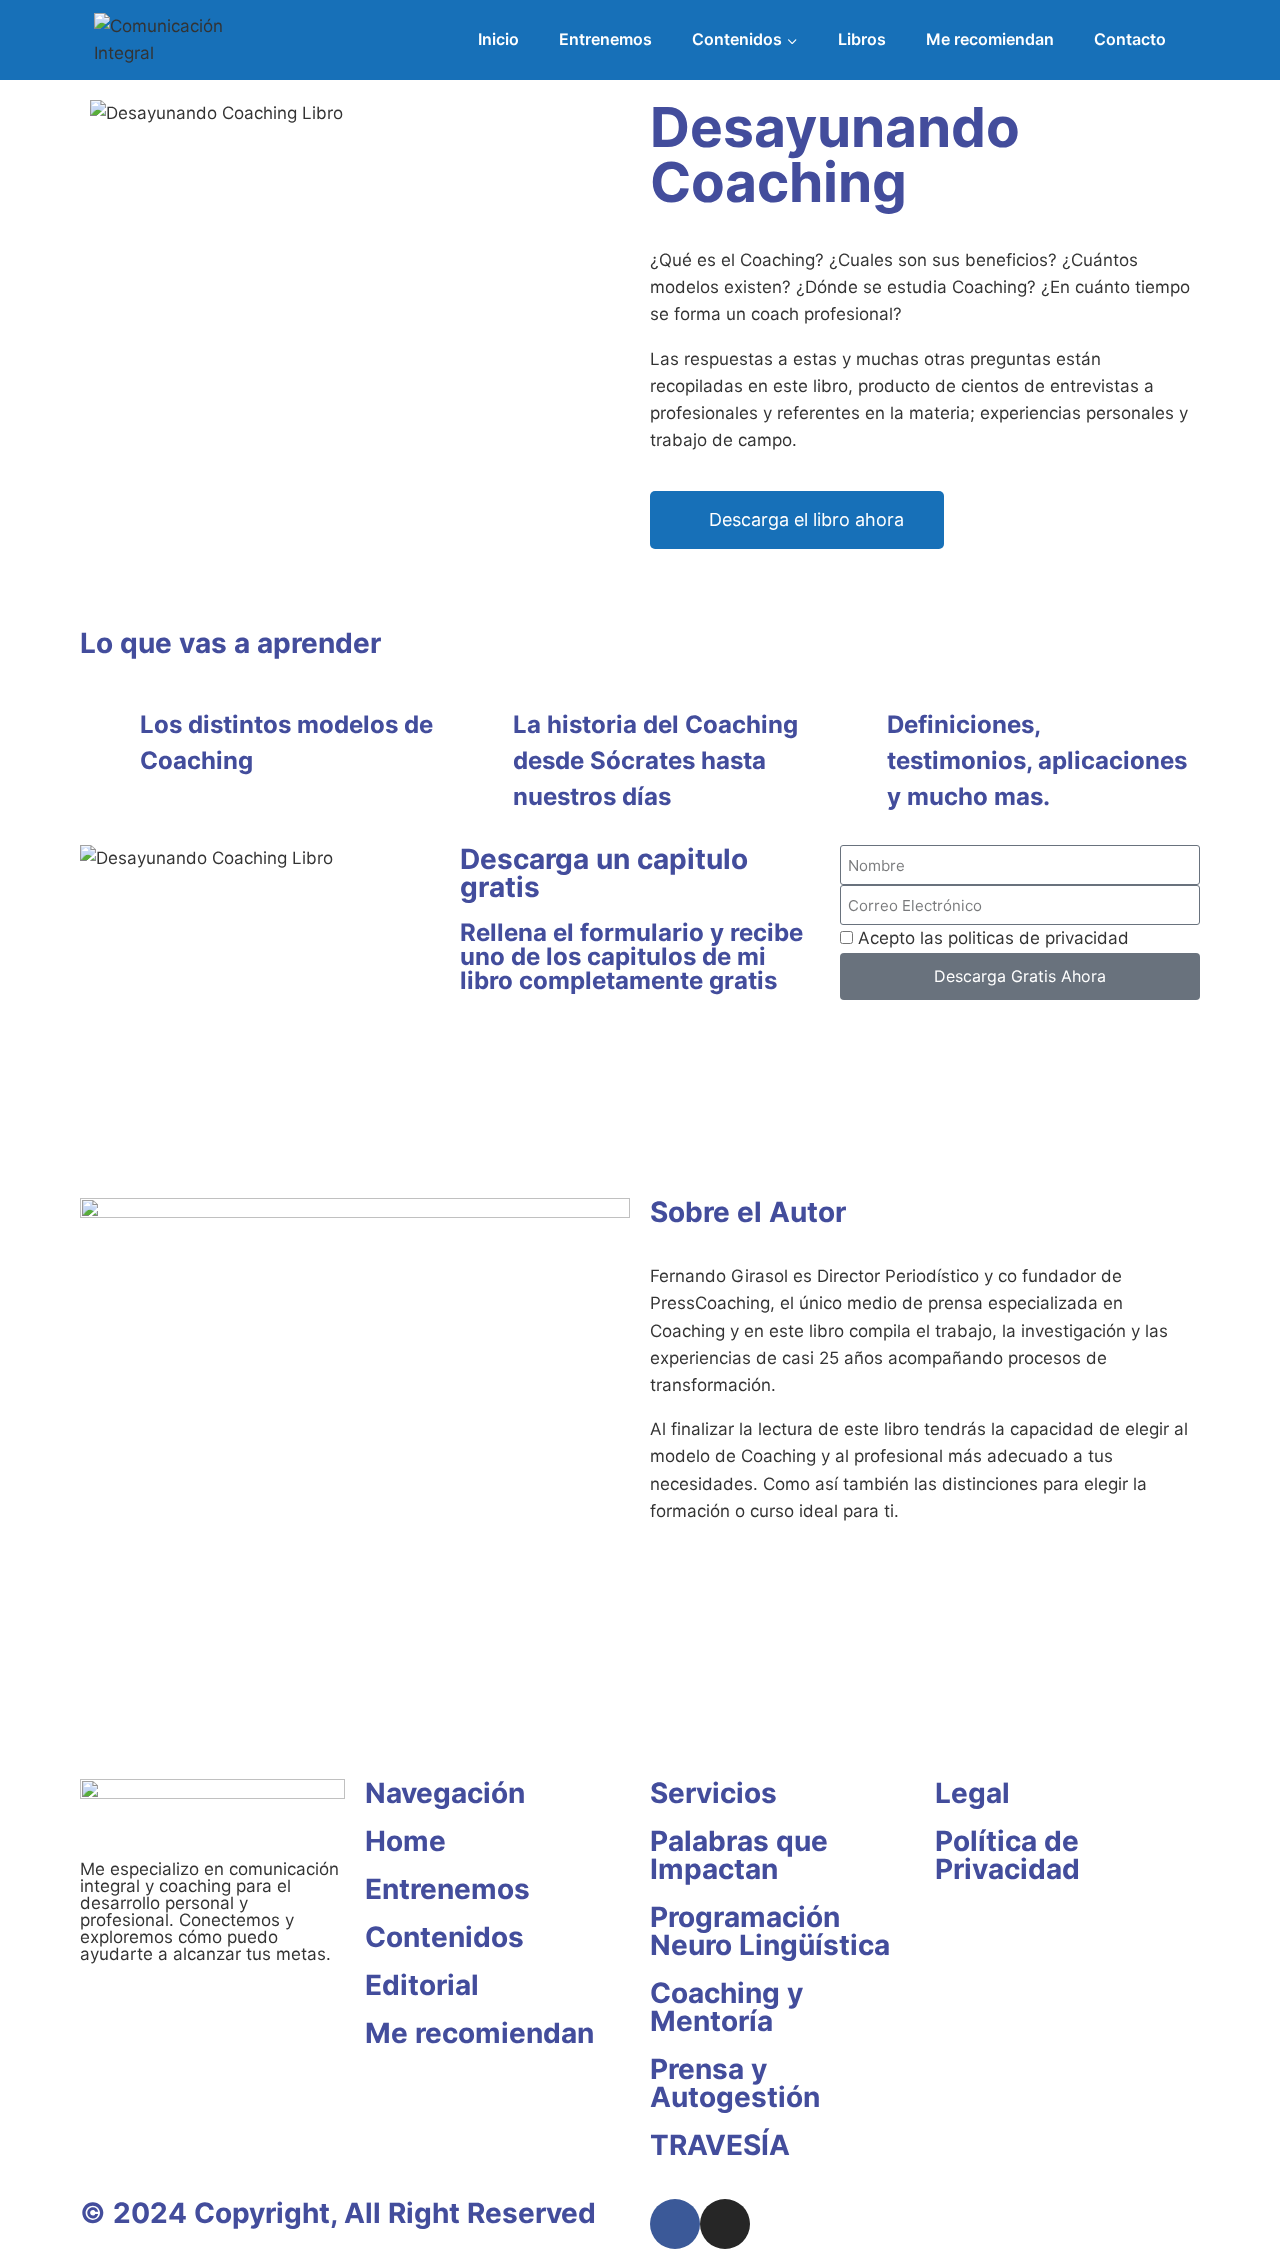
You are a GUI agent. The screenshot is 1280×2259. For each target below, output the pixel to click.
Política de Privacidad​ (1007, 1855)
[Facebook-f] (675, 2224)
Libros (862, 39)
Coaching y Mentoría (726, 2007)
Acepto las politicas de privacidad (993, 938)
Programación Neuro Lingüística (770, 1931)
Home (405, 1841)
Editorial (422, 1985)
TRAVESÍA (720, 2145)
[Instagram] (725, 2224)
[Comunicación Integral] (189, 40)
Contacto (1130, 39)
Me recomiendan (990, 39)
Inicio (498, 39)
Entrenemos (605, 39)
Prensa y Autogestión (735, 2083)
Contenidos (444, 1937)
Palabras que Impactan (739, 1855)
